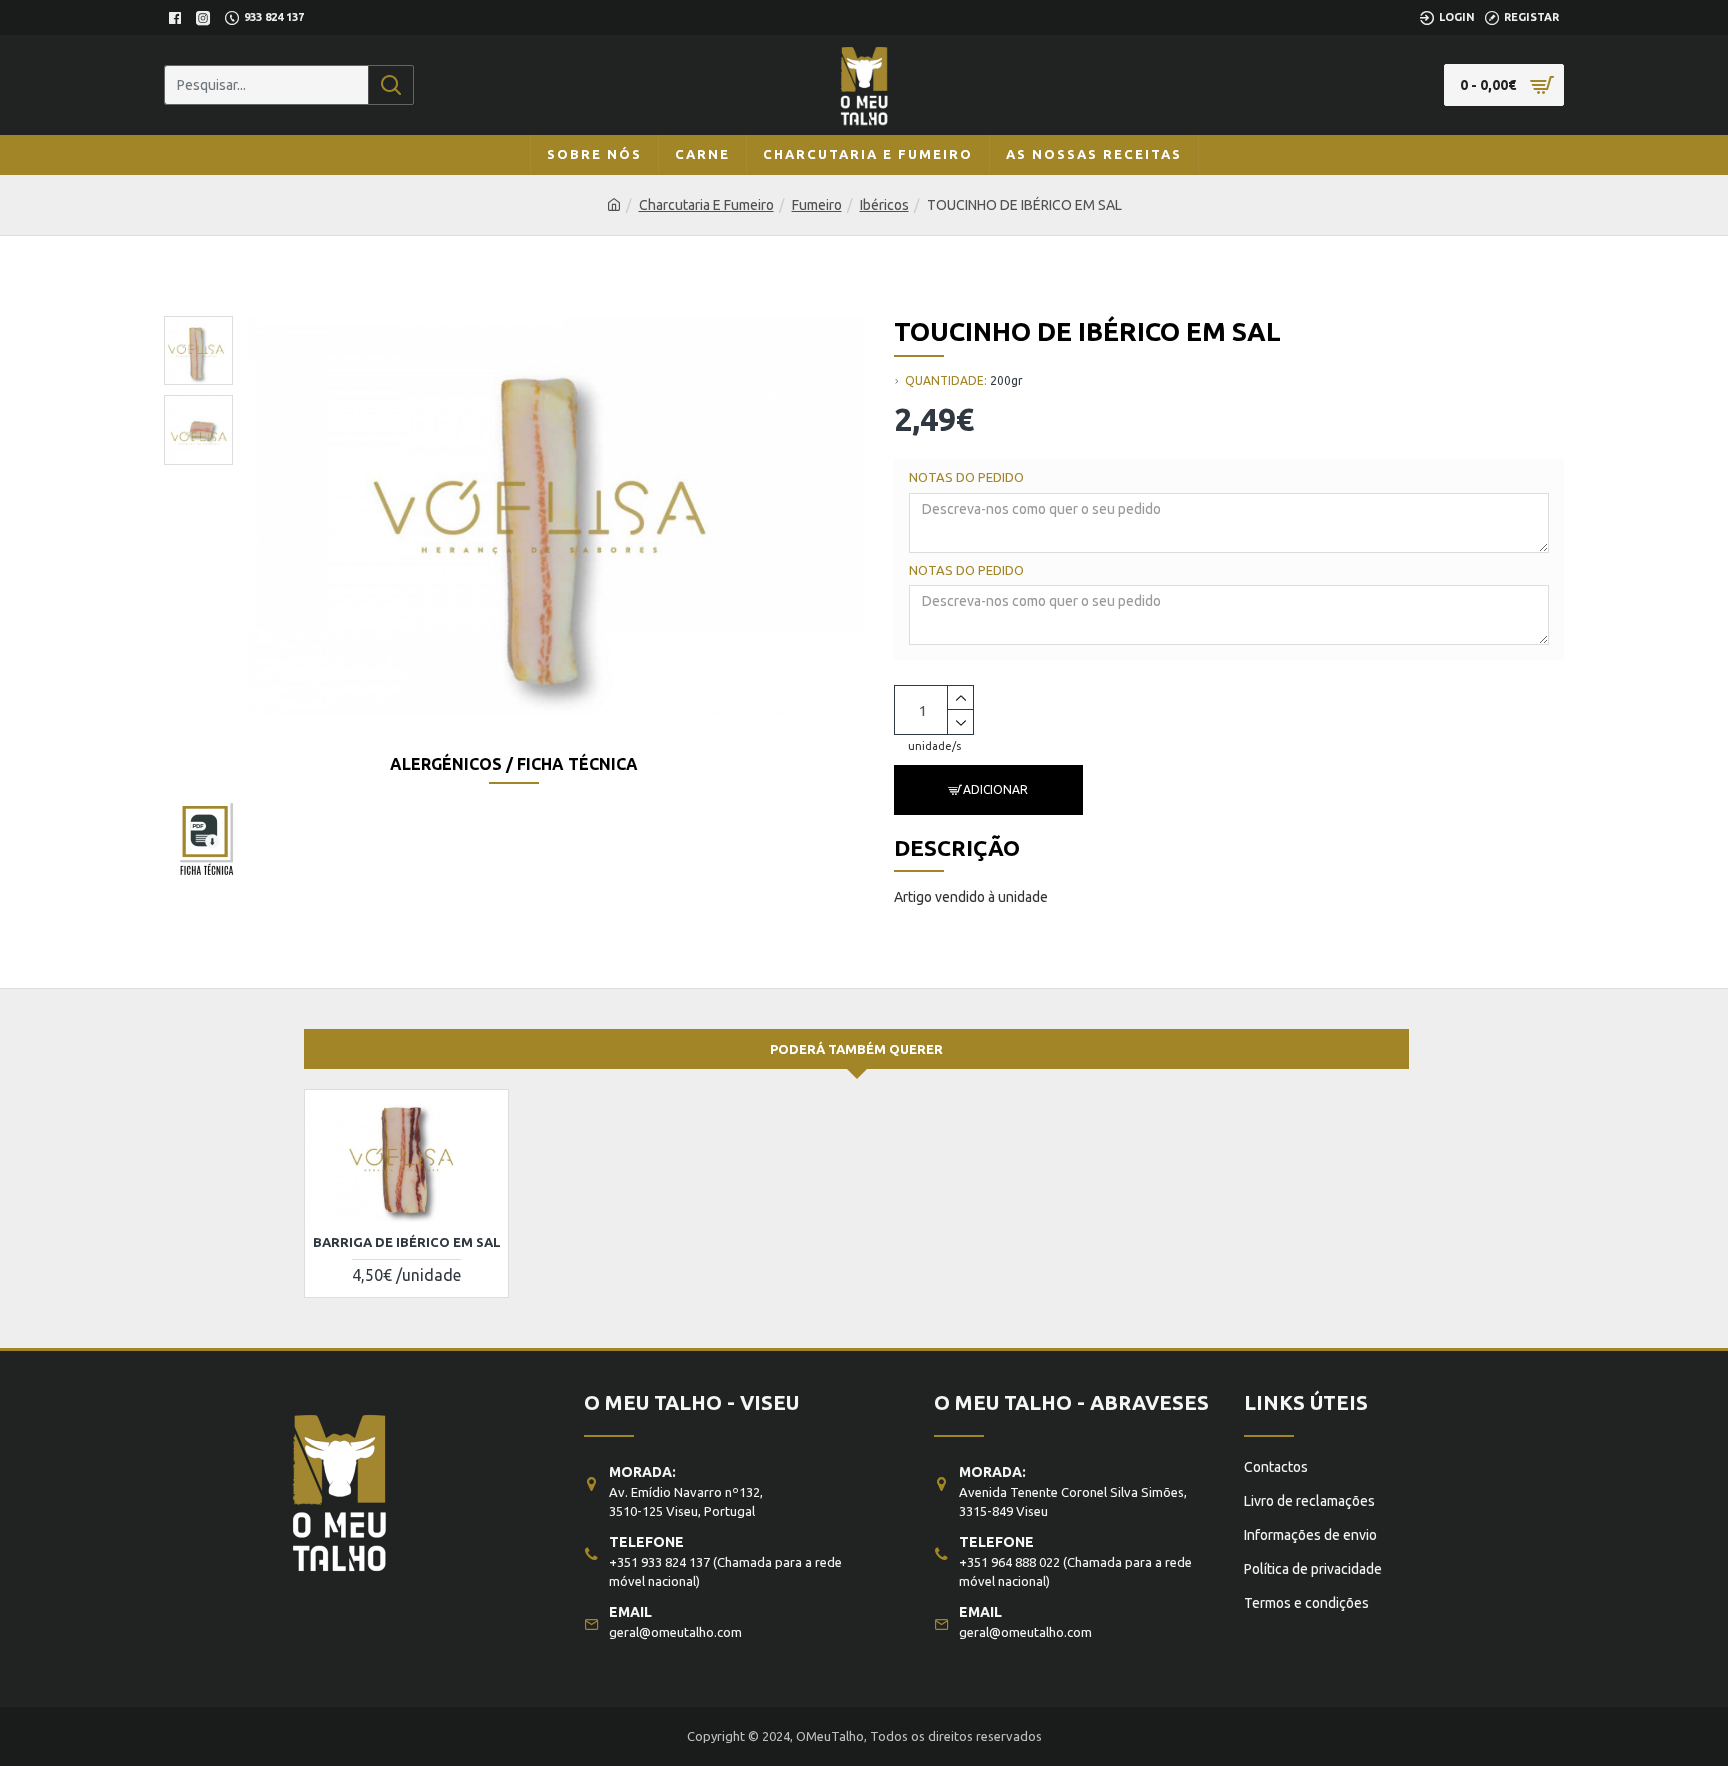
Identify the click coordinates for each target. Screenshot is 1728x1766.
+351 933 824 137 (659, 1562)
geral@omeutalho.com (675, 1632)
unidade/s (934, 746)
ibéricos (884, 205)
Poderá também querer (856, 1049)
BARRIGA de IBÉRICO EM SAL (407, 1242)
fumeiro (817, 205)
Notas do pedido (966, 477)
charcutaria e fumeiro (706, 205)
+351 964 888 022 (1009, 1562)
